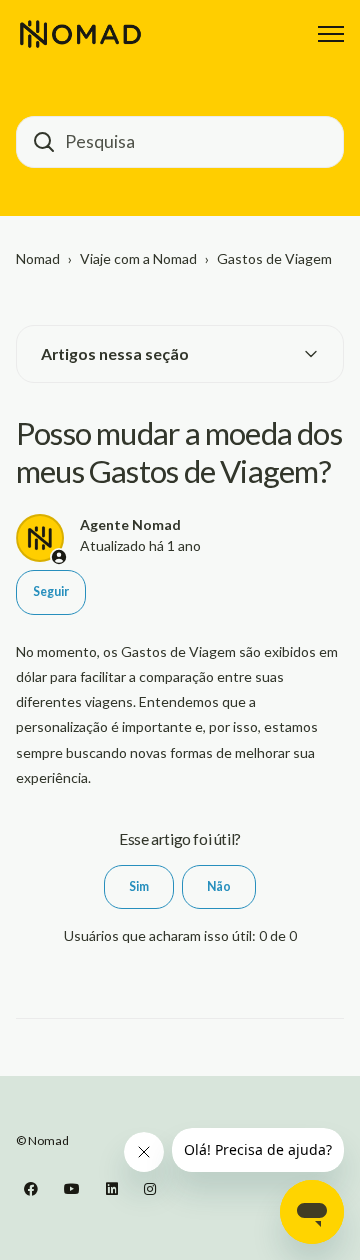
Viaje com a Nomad (138, 258)
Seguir (51, 591)
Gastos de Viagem (274, 258)
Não (219, 886)
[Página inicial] (80, 34)
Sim (139, 886)
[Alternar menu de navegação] (331, 34)
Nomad (38, 258)
